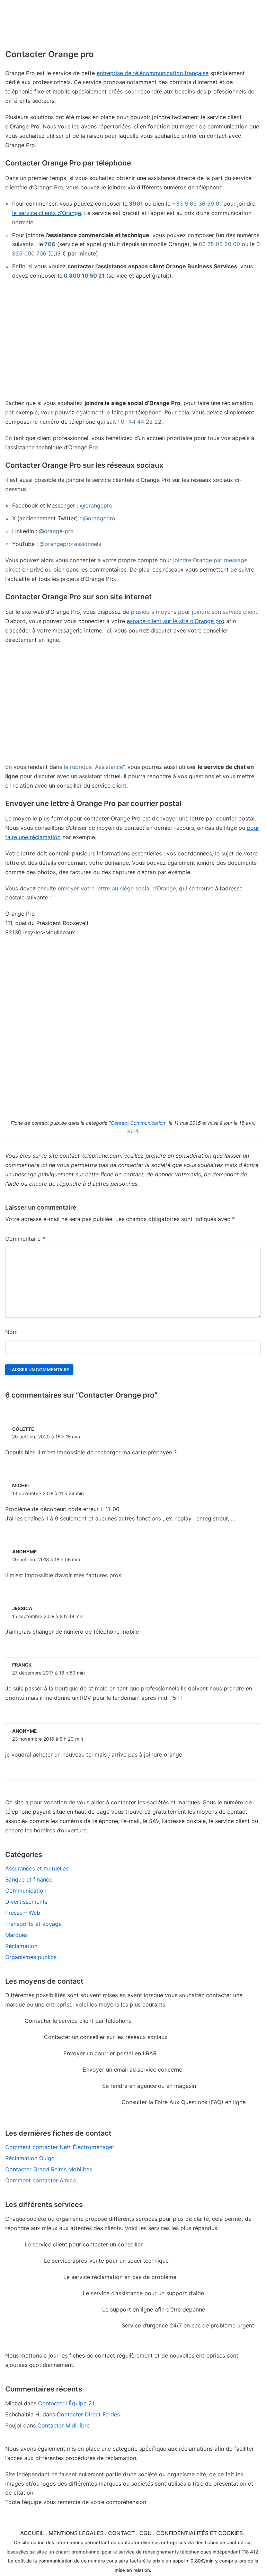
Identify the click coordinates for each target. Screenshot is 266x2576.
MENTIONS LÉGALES (76, 2533)
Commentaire (25, 1239)
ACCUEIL (32, 2533)
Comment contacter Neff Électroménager (60, 2147)
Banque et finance (29, 1879)
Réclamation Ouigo (30, 2158)
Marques (16, 1935)
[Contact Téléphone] (56, 19)
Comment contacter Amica (41, 2180)
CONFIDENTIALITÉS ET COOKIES (199, 2533)
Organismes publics (31, 1957)
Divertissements (26, 1902)
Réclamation (21, 1946)
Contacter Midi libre (64, 2425)
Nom (11, 1332)
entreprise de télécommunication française (153, 73)
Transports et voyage (33, 1924)
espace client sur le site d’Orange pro (176, 621)
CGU (145, 2533)
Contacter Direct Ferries (88, 2414)
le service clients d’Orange (47, 213)
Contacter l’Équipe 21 (66, 2403)
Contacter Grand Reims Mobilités (49, 2169)
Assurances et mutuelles (37, 1868)
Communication (26, 1891)
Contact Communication (138, 1123)
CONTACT (121, 2533)
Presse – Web (23, 1913)
